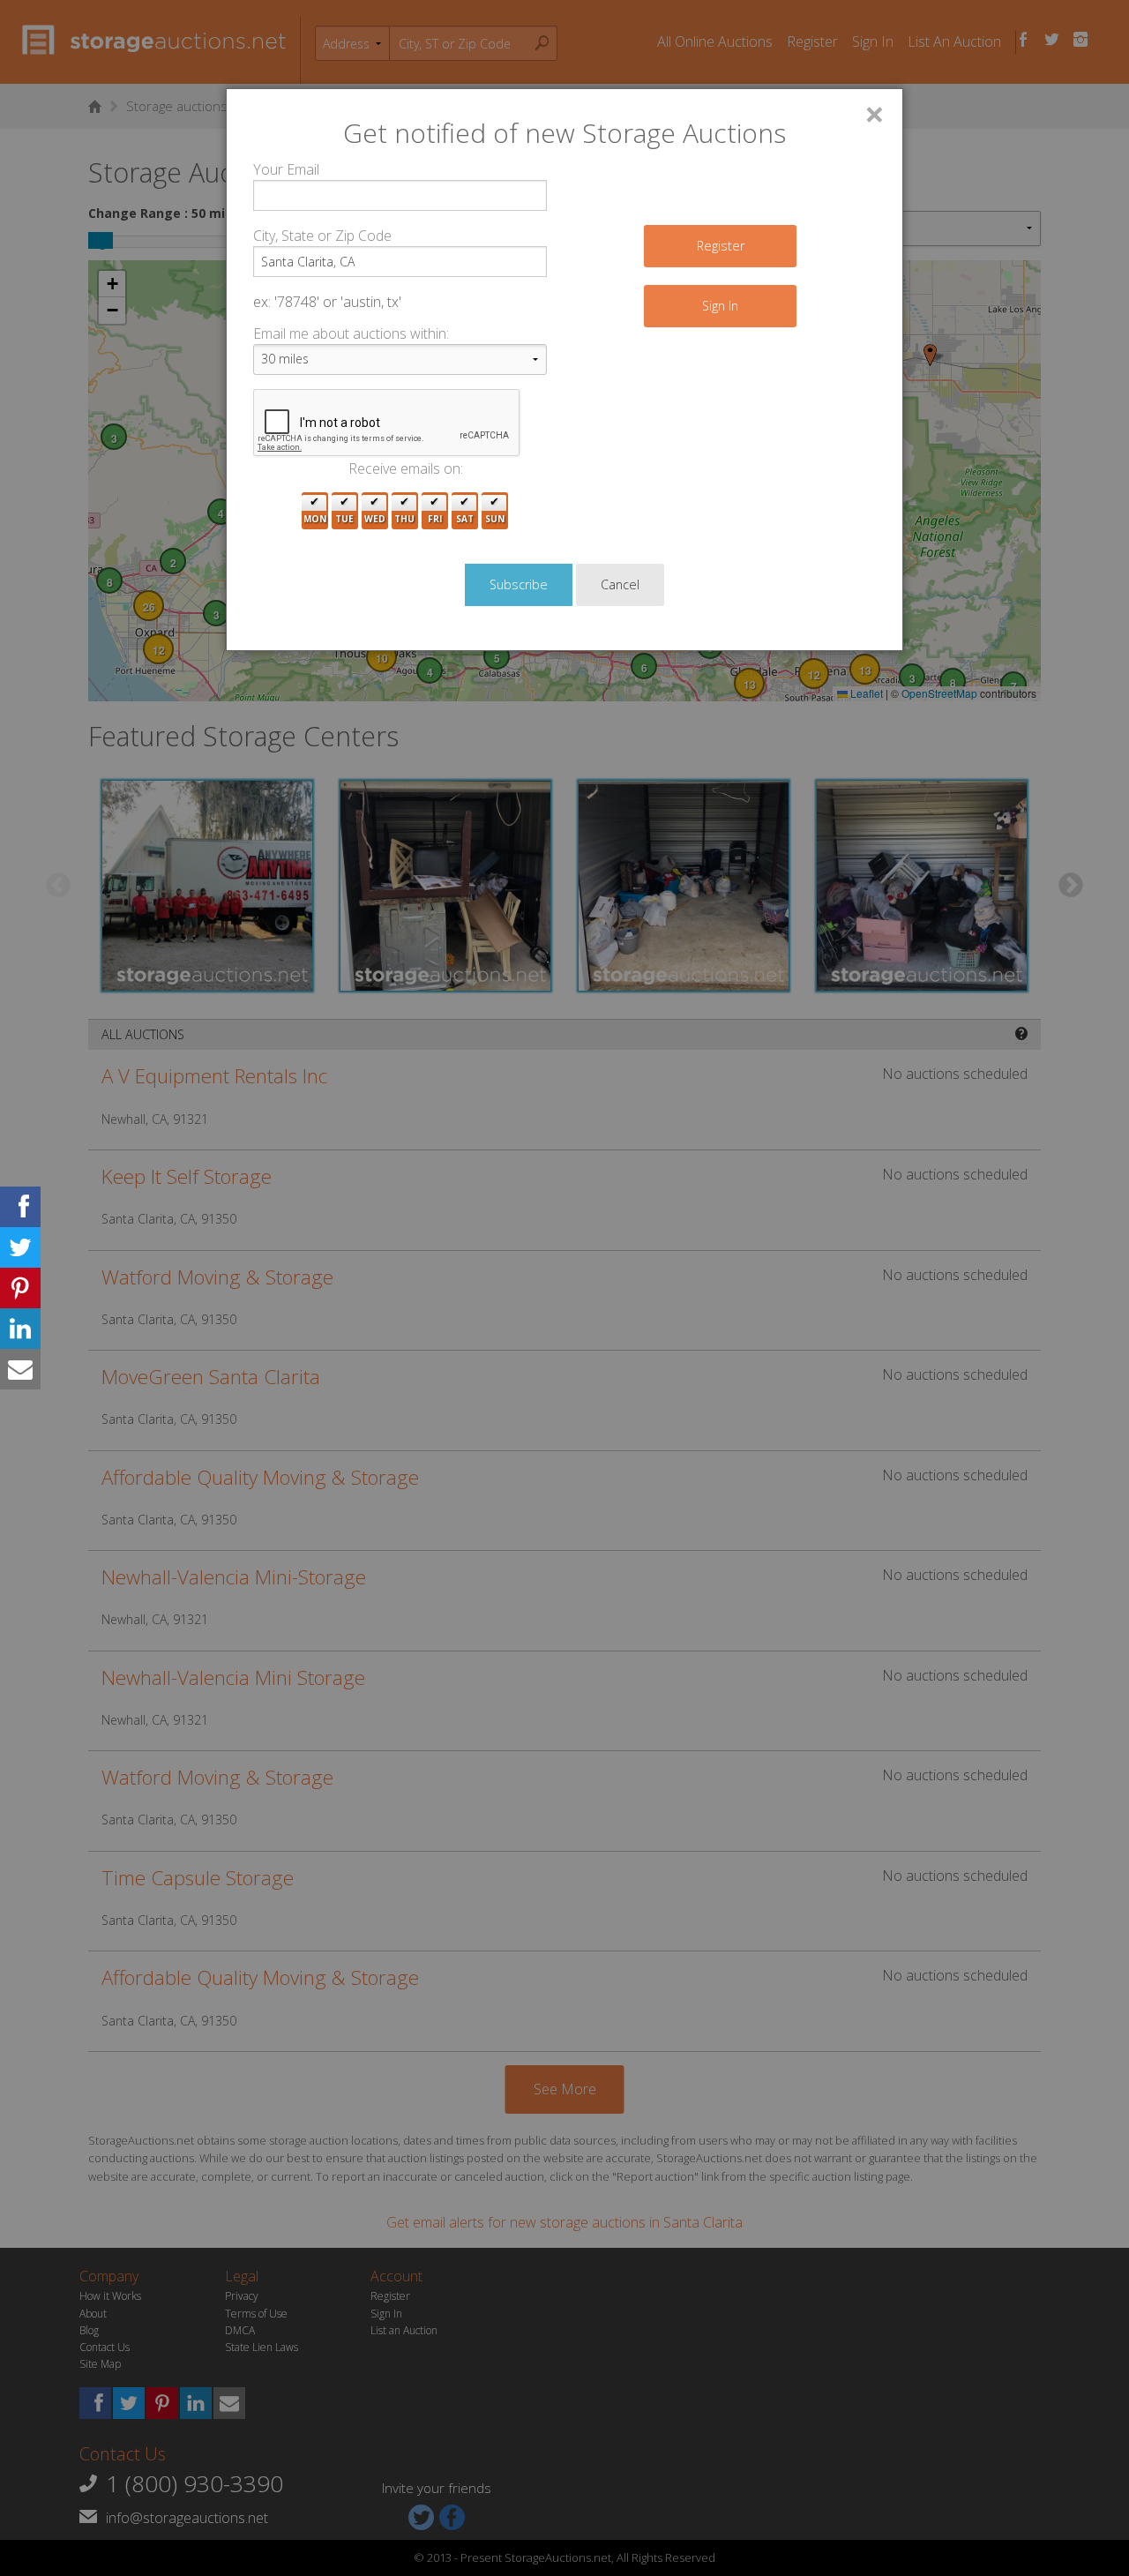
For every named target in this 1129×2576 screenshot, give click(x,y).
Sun (495, 519)
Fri (435, 519)
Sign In (720, 306)
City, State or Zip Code (322, 236)
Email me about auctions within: (351, 333)
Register (721, 246)
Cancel (620, 584)
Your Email (286, 169)
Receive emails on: (406, 468)
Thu (404, 519)
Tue (344, 519)
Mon (315, 519)
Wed (375, 519)
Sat (465, 519)
